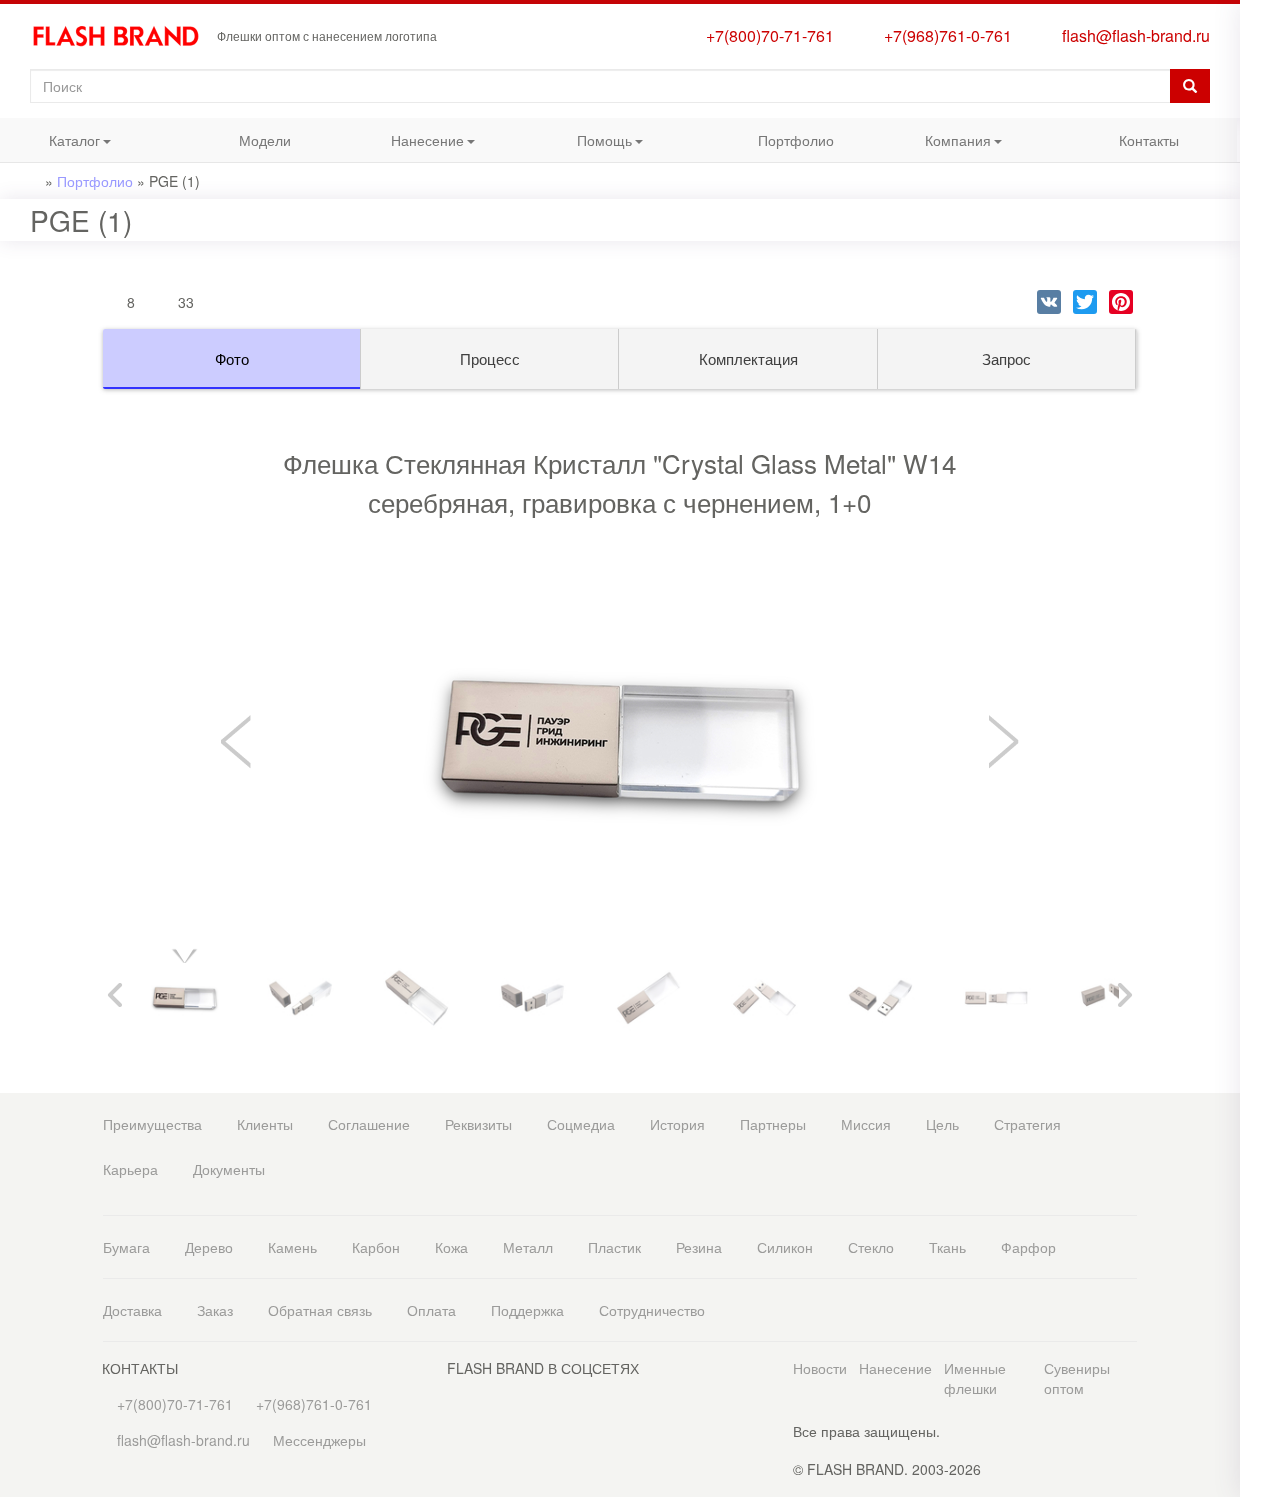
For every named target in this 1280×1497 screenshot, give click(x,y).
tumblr (1260, 668)
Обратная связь (320, 1310)
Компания (937, 145)
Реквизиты (478, 1124)
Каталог (50, 145)
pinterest (1260, 588)
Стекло (871, 1247)
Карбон (376, 1247)
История (677, 1124)
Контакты (1149, 140)
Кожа (451, 1247)
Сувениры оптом (1077, 1378)
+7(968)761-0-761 (944, 35)
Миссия (866, 1124)
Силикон (785, 1247)
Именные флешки (975, 1378)
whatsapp (1260, 393)
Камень (292, 1247)
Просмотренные (1260, 87)
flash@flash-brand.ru (1132, 35)
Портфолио (796, 140)
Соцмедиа (581, 1124)
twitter (1260, 548)
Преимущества (152, 1124)
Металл (528, 1247)
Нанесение (409, 145)
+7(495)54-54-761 (1260, 162)
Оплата (431, 1310)
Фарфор (1028, 1247)
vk (1260, 508)
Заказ (215, 1310)
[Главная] (123, 36)
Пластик (614, 1247)
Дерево (209, 1247)
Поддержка (527, 1310)
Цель (942, 1124)
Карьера (130, 1169)
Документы (229, 1169)
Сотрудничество (652, 1310)
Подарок (1260, 318)
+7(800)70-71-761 (766, 35)
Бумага (126, 1247)
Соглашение (369, 1124)
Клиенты (265, 1124)
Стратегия (1027, 1124)
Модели (265, 140)
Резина (699, 1247)
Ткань (947, 1247)
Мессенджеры (319, 1440)
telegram (1260, 433)
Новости (820, 1368)
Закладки (1260, 47)
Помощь (581, 145)
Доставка (132, 1310)
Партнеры (773, 1124)
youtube (1260, 628)
